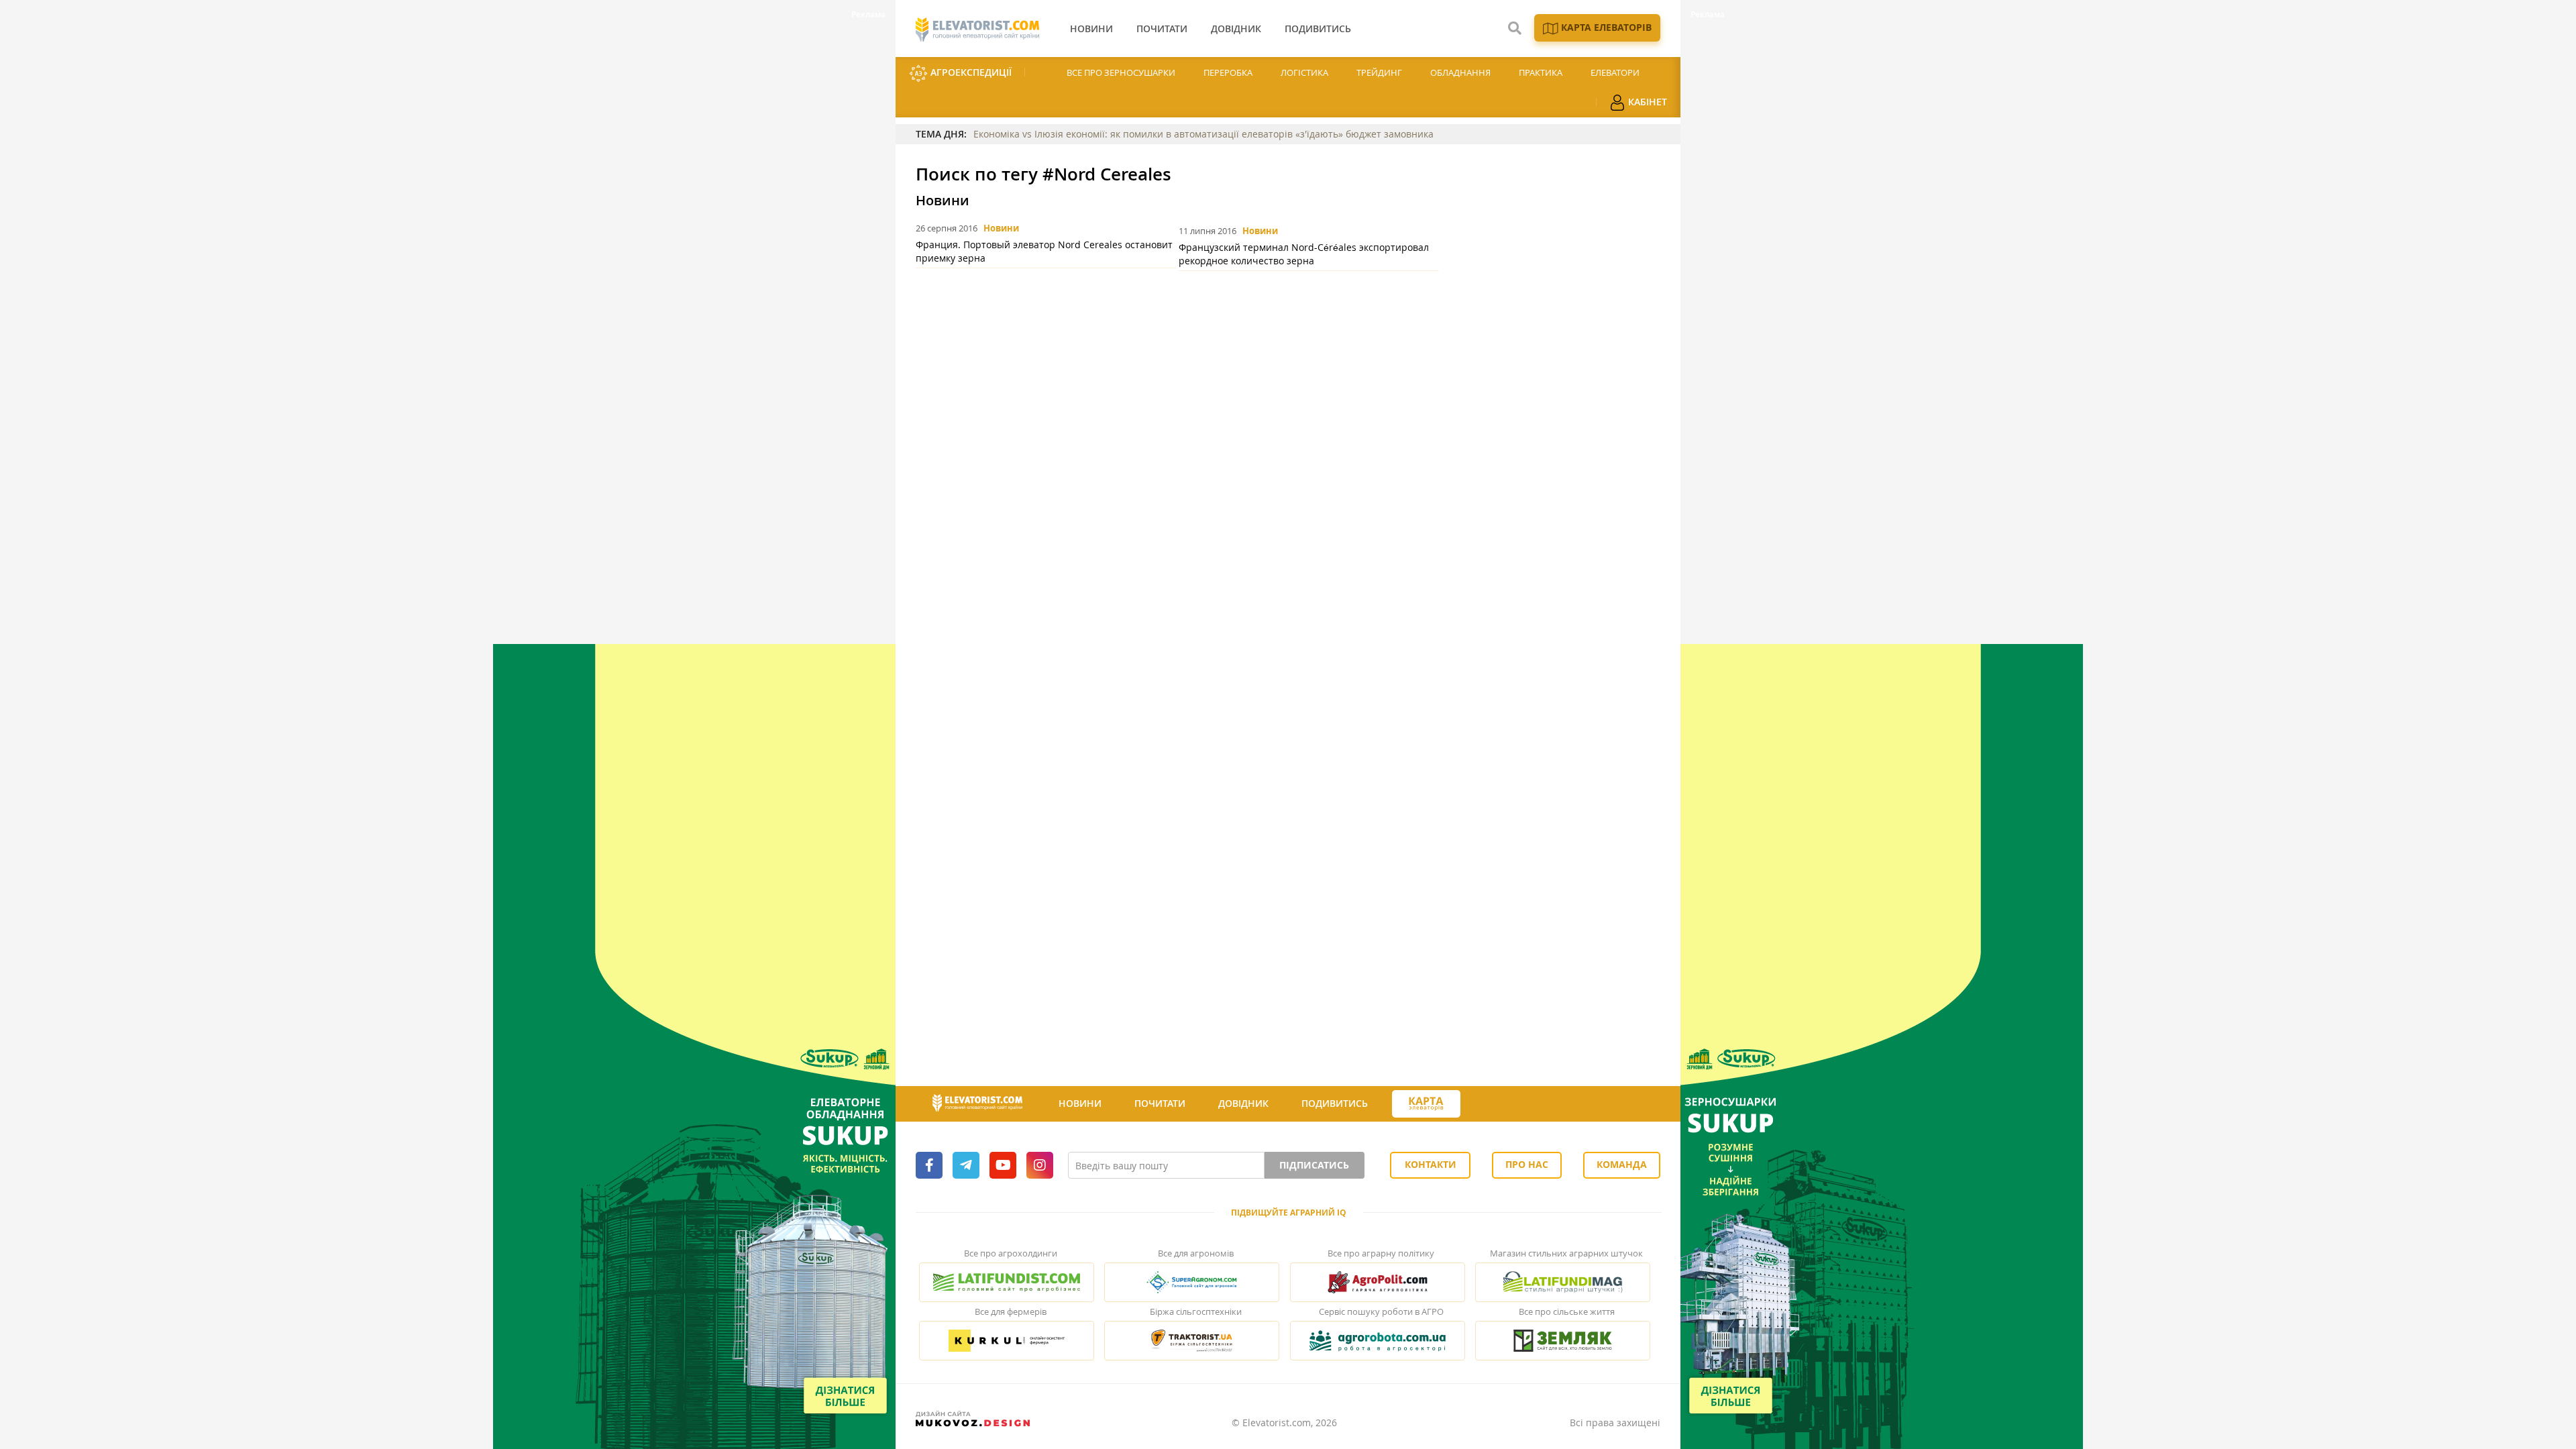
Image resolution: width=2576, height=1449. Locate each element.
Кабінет (1646, 102)
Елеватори (1615, 72)
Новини (1001, 228)
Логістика (1304, 72)
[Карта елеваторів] (1426, 1104)
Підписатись (1314, 1165)
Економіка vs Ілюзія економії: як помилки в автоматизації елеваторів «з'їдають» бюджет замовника (1203, 134)
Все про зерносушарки (1121, 72)
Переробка (1228, 72)
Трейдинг (1379, 72)
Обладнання (1460, 72)
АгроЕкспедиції (970, 72)
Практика (1541, 72)
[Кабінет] (1485, 1104)
